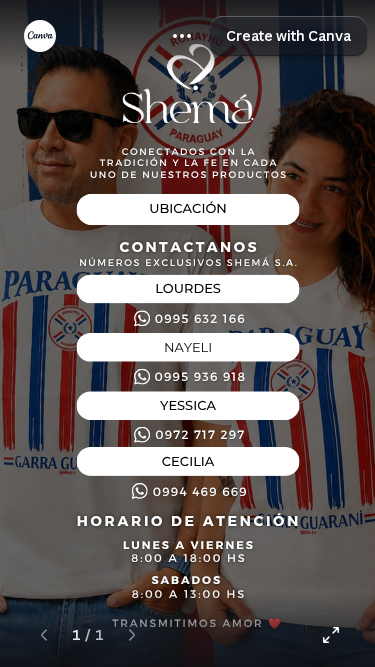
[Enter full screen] (331, 635)
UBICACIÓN (188, 210)
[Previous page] (44, 635)
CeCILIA (188, 462)
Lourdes (188, 289)
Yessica (188, 406)
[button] (182, 36)
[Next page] (132, 635)
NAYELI (188, 348)
